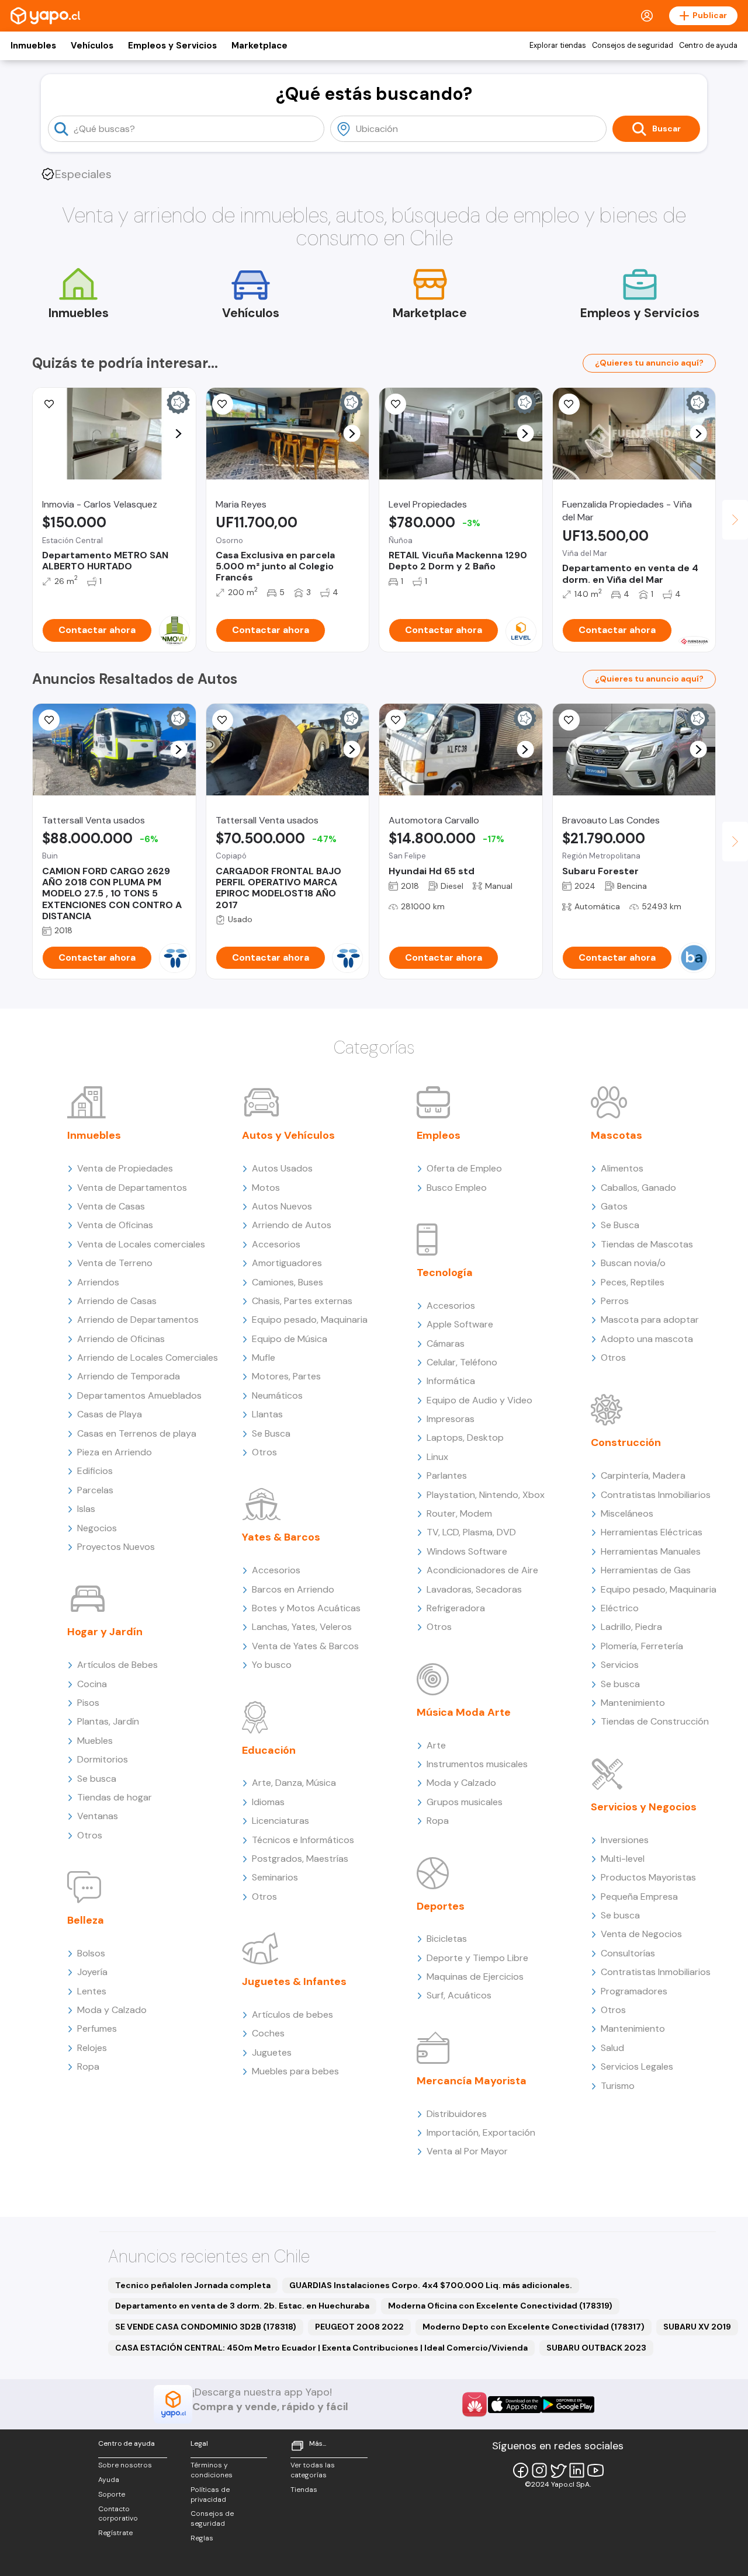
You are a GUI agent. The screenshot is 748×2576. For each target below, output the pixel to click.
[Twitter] (558, 2470)
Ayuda (109, 2480)
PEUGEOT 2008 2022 (359, 2327)
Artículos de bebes (292, 2014)
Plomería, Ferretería (642, 1646)
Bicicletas (447, 1939)
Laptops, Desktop (465, 1438)
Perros (615, 1301)
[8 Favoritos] (49, 404)
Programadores (634, 1991)
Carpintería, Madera (643, 1475)
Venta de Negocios (641, 1934)
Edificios (95, 1471)
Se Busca (271, 1433)
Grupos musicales (465, 1802)
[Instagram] (539, 2470)
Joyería (92, 1972)
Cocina (92, 1684)
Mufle (264, 1357)
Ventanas (98, 1816)
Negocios (97, 1528)
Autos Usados (282, 1168)
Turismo (618, 2086)
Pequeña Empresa (639, 1897)
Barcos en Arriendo (293, 1589)
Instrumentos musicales (477, 1764)
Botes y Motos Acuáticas (306, 1608)
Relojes (92, 2048)
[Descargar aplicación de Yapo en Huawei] (475, 2404)
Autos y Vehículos (288, 1135)
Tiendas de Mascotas (647, 1244)
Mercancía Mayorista (472, 2081)
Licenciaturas (280, 1821)
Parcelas (95, 1490)
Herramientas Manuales (651, 1551)
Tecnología (445, 1273)
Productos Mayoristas (648, 1877)
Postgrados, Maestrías (300, 1859)
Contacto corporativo (118, 2514)
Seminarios (275, 1877)
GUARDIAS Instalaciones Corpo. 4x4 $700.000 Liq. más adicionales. (431, 2285)
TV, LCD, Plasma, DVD (471, 1532)
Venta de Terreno (115, 1263)
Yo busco (272, 1665)
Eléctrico (620, 1608)
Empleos (439, 1135)
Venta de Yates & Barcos (305, 1646)
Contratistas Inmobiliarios (656, 1495)
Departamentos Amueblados (139, 1395)
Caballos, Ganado (638, 1188)
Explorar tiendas (558, 46)
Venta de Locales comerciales (141, 1244)
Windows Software (467, 1551)
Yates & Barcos (281, 1537)
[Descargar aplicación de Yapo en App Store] (515, 2405)
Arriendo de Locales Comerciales (148, 1357)
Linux (437, 1457)
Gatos (614, 1206)
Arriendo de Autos (292, 1225)
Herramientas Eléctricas (652, 1532)
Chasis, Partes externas (302, 1301)
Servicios (620, 1665)
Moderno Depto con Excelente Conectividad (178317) (534, 2327)
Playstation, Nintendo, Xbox (486, 1495)
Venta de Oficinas (115, 1225)
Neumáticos (277, 1395)
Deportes (441, 1906)
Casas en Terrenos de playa (137, 1433)
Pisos (88, 1703)
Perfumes (97, 2029)
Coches (268, 2033)
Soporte (112, 2494)
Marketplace (259, 46)
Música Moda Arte (464, 1712)
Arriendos (98, 1282)
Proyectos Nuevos (116, 1547)
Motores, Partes (286, 1376)
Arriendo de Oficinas (121, 1339)
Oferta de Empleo (464, 1168)
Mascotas (617, 1135)
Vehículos (92, 46)
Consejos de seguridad (633, 46)
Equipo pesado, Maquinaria (310, 1320)
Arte (436, 1745)
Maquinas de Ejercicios (475, 1977)
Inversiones (625, 1840)
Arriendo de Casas (117, 1301)
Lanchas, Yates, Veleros (302, 1627)
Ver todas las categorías (313, 2470)
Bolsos (91, 1953)
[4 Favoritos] (49, 720)
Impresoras (451, 1419)
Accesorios (276, 1244)
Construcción (626, 1442)
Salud (612, 2048)
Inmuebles (33, 46)
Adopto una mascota (647, 1339)
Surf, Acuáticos (459, 1995)
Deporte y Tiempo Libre (477, 1958)
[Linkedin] (577, 2470)
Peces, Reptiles (633, 1282)
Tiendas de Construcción (655, 1721)
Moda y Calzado (112, 2010)
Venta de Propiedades (125, 1168)
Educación (269, 1750)
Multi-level (623, 1859)
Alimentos (622, 1168)
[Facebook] (521, 2470)
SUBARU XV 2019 (697, 2327)
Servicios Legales (637, 2066)
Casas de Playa (110, 1414)
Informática (451, 1381)
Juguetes (272, 2052)
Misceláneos (627, 1513)
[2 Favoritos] (223, 404)
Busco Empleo (457, 1188)
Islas (86, 1509)
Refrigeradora (456, 1608)
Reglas (202, 2538)
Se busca (97, 1779)
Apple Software (460, 1324)
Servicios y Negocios (644, 1807)
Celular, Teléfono (462, 1362)
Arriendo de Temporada (129, 1376)
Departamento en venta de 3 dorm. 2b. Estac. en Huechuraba (242, 2306)
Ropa (88, 2066)
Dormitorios (103, 1759)
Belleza (86, 1920)
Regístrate (115, 2533)
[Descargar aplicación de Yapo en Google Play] (568, 2405)
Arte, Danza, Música (294, 1783)
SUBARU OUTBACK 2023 (596, 2348)
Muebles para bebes (295, 2071)
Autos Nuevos (282, 1206)
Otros (90, 1835)
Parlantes (447, 1475)
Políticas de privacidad (210, 2495)
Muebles (95, 1741)
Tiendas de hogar (115, 1797)
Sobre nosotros (125, 2465)
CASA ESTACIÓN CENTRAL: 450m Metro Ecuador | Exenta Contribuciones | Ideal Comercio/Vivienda (321, 2348)
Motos (266, 1188)
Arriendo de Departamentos (138, 1320)
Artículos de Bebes (117, 1665)
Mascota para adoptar (650, 1320)
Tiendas (304, 2490)
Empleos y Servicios (172, 46)
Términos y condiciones (212, 2470)
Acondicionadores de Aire (482, 1570)
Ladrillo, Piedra (631, 1627)
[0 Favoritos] (396, 404)
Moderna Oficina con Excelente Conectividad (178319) (500, 2306)
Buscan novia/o (633, 1263)
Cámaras (446, 1343)
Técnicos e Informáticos (303, 1840)
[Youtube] (595, 2470)
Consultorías (628, 1953)
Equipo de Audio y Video (479, 1400)
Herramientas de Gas (646, 1570)
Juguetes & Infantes (294, 1981)
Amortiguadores (287, 1263)
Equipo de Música (290, 1339)
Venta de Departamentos (132, 1188)
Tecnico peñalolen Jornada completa (193, 2285)
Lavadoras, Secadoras (474, 1589)
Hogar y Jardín (105, 1632)
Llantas (267, 1414)
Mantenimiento (633, 1703)
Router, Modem (459, 1513)
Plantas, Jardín (108, 1721)
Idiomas (268, 1802)
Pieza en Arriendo (115, 1452)
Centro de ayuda (708, 46)
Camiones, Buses (288, 1282)
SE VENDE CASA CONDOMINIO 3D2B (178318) (206, 2327)
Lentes (92, 1991)
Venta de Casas (111, 1206)
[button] (179, 434)
